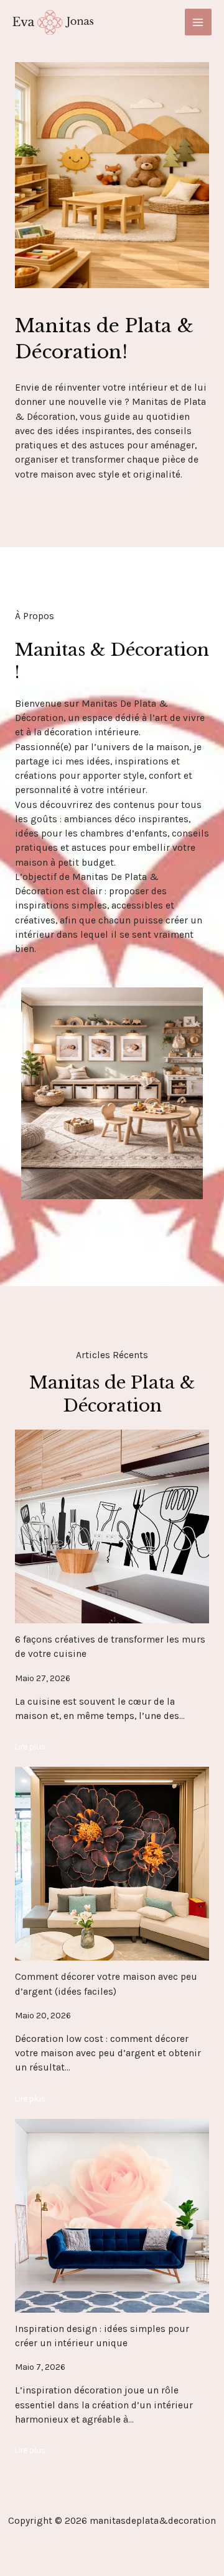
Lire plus (30, 1746)
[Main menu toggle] (198, 22)
